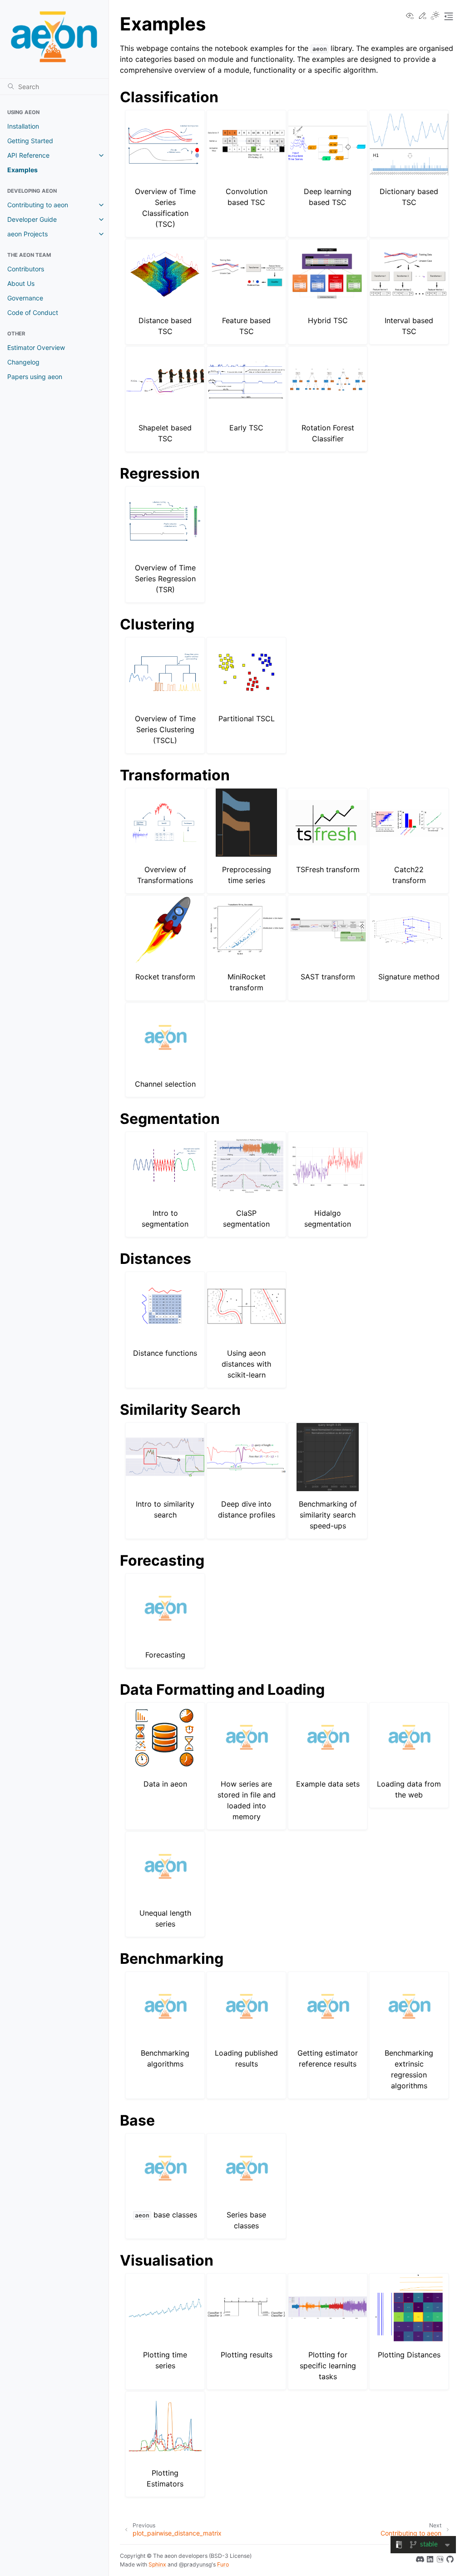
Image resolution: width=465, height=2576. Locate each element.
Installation (23, 126)
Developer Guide (32, 219)
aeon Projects (27, 234)
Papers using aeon (35, 377)
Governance (25, 298)
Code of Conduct (33, 312)
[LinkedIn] (430, 2561)
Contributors (26, 269)
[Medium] (440, 2561)
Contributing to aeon (38, 205)
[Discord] (420, 2561)
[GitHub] (450, 2561)
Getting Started (30, 141)
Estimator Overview (36, 347)
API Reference (28, 155)
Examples (22, 170)
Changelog (23, 362)
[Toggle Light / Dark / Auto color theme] (435, 16)
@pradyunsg (195, 2564)
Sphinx (157, 2564)
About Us (21, 283)
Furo (223, 2564)
